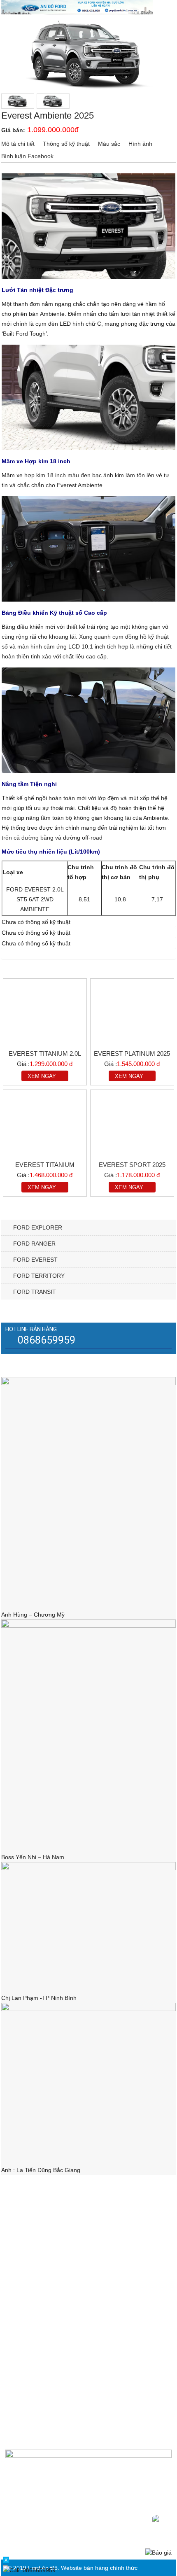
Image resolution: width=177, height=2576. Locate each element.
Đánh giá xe (28, 2251)
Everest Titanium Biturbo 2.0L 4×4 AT (45, 1165)
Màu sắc (109, 144)
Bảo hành (25, 2238)
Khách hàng (28, 2275)
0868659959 (47, 1340)
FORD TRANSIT (35, 1292)
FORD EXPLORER (38, 1227)
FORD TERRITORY (39, 1276)
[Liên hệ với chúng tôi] (161, 2523)
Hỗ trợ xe (24, 2263)
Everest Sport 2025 (132, 1165)
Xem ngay (42, 1076)
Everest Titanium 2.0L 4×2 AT (45, 1054)
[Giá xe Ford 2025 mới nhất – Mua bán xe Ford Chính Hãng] (77, 7)
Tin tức (21, 2214)
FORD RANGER (34, 1244)
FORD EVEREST (35, 1260)
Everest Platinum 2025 (132, 1053)
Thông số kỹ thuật (66, 144)
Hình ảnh (140, 144)
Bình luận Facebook (27, 156)
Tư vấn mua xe (32, 2226)
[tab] (18, 144)
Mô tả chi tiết (18, 144)
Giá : (23, 1064)
